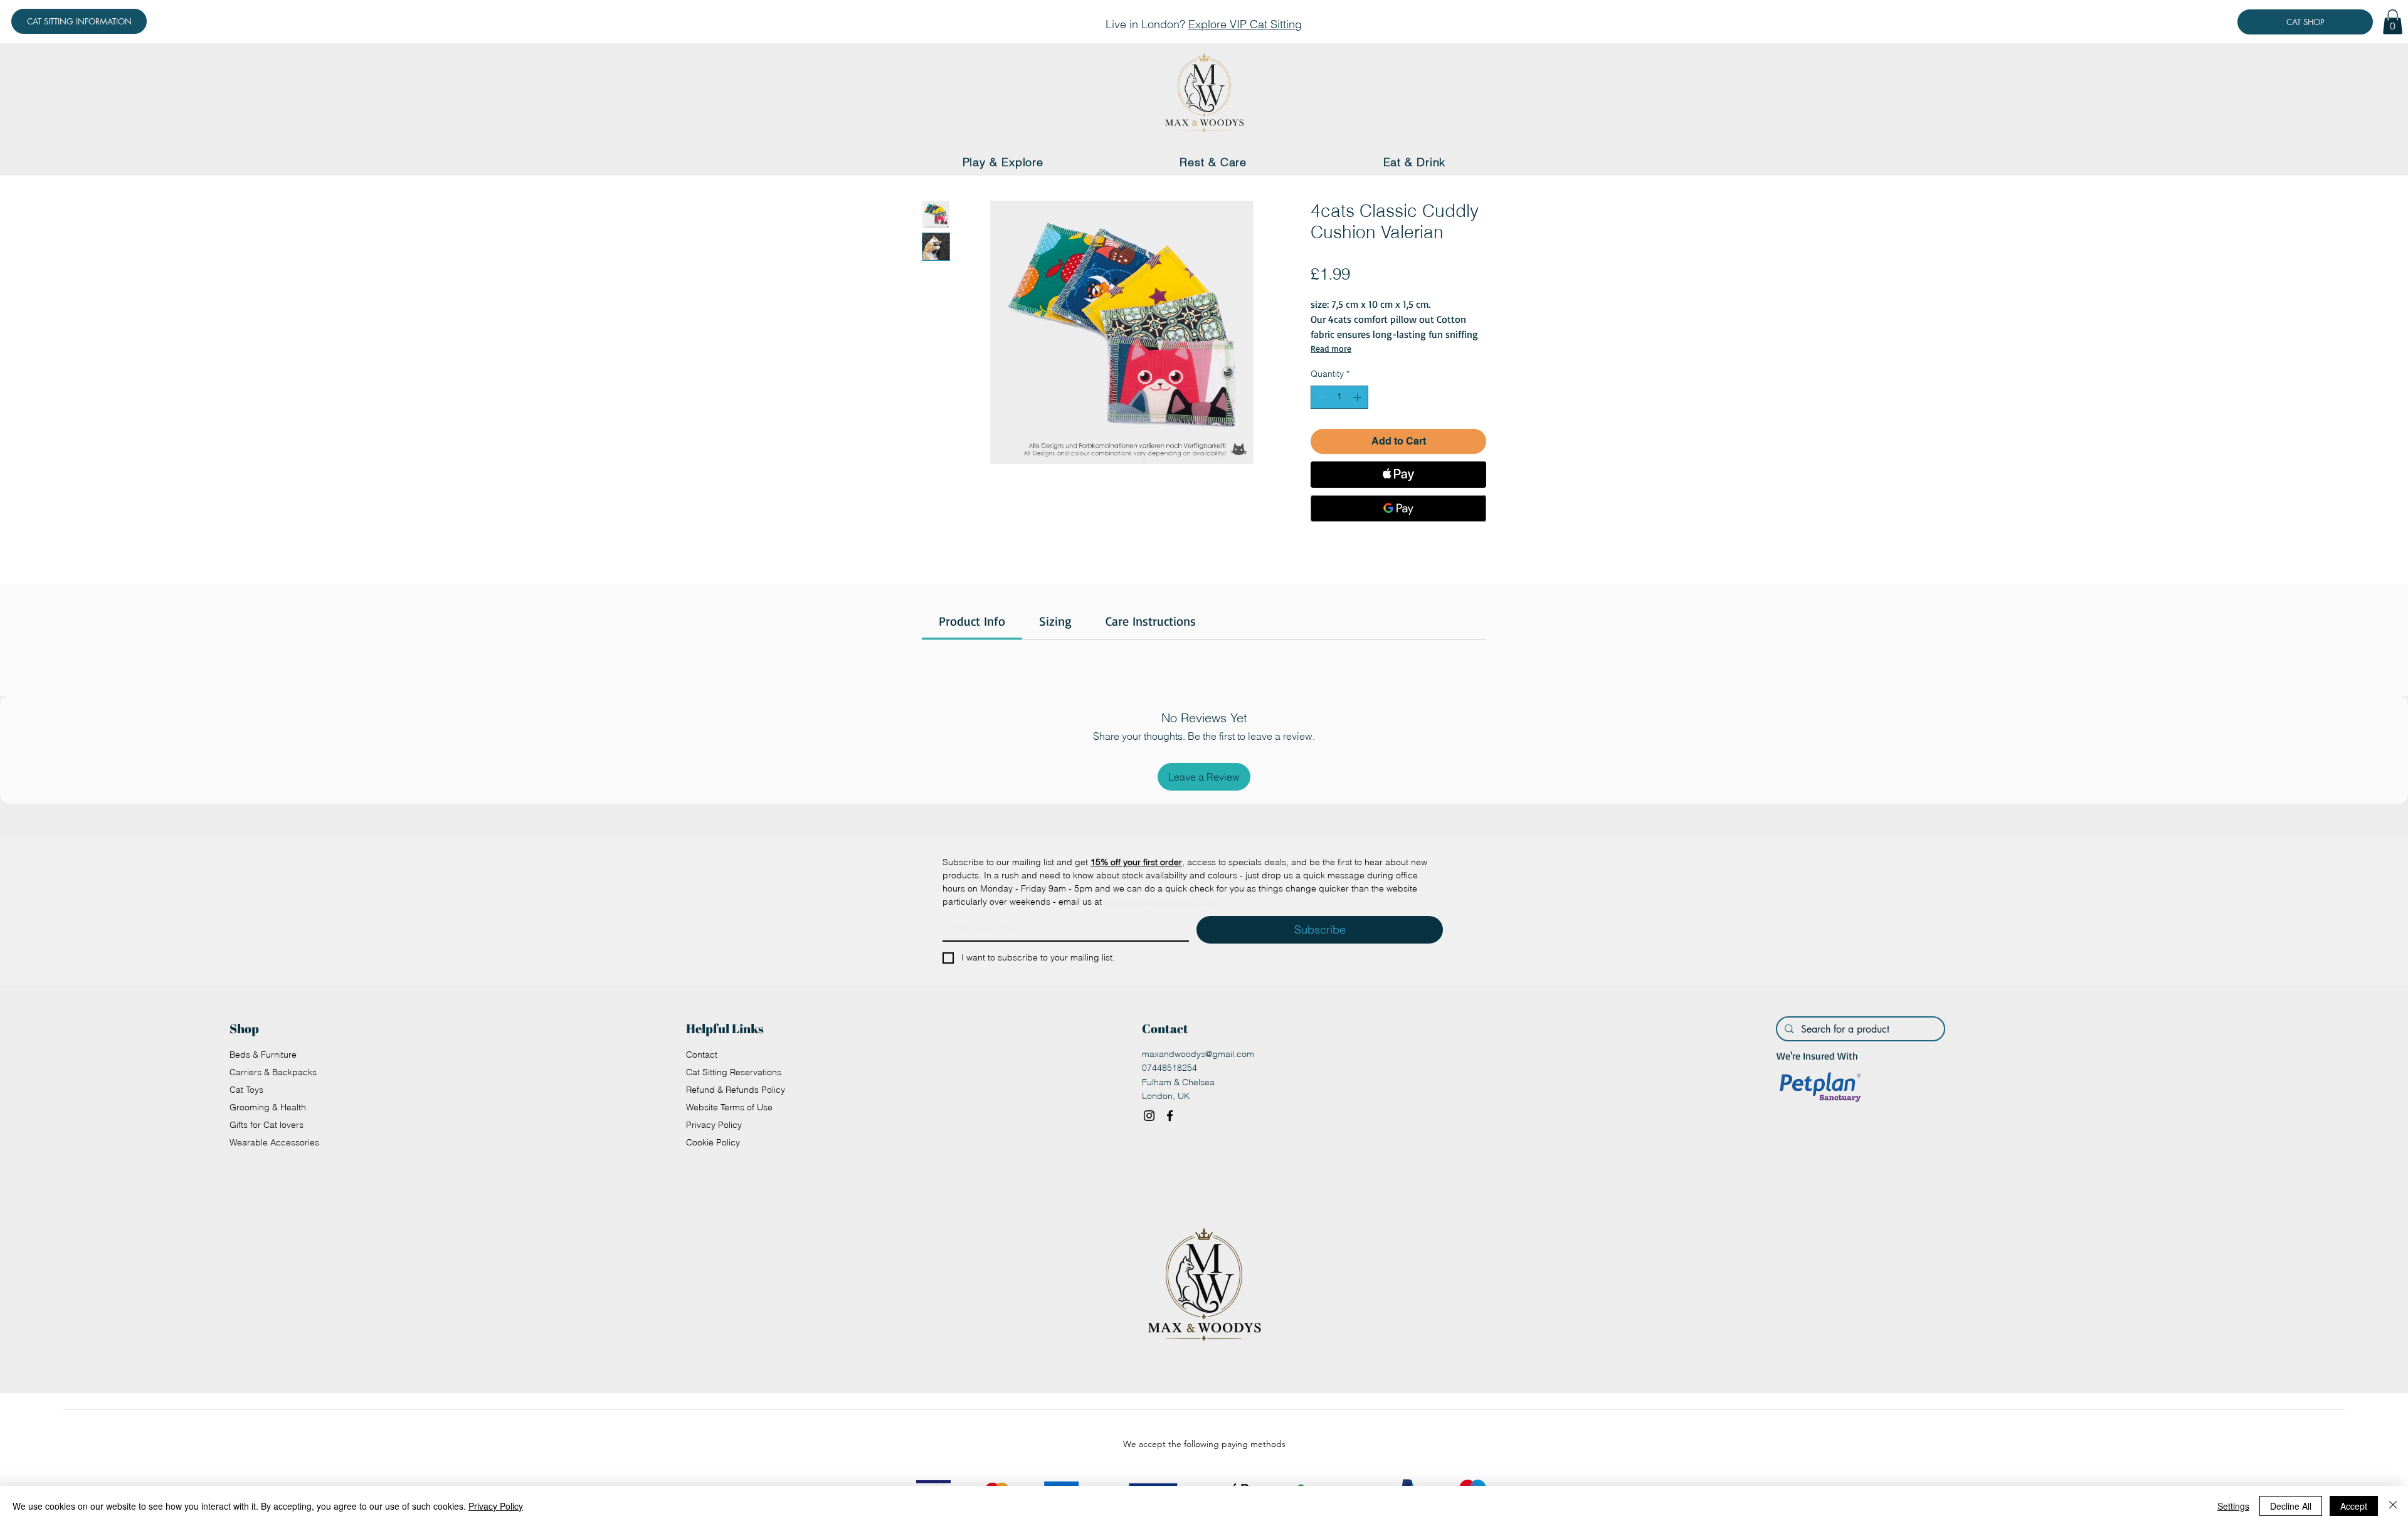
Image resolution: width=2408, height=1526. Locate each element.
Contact (702, 1055)
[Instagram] (1149, 1116)
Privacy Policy (714, 1125)
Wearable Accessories (274, 1142)
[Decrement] (1320, 397)
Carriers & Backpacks (273, 1072)
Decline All (2291, 1506)
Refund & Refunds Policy (736, 1090)
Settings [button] (2233, 1506)
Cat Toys (246, 1090)
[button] (2393, 22)
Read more (1331, 348)
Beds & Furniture (263, 1055)
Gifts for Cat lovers (267, 1125)
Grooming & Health (268, 1107)
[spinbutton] (1339, 397)
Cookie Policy (713, 1142)
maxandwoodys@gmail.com (1198, 1054)
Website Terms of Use (729, 1107)
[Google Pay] (1398, 508)
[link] (972, 621)
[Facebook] (1170, 1116)
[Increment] (1359, 397)
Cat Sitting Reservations (734, 1072)
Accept (2354, 1506)
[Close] (2393, 1506)
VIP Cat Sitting (1266, 24)
